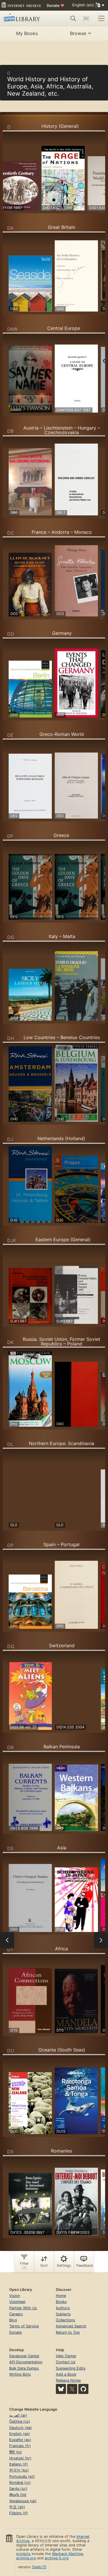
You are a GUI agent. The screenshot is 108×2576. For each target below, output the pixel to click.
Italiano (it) (19, 2464)
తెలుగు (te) (18, 2495)
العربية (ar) (18, 2415)
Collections (66, 2320)
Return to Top (68, 2332)
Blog (13, 2320)
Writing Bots (20, 2374)
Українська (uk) (23, 2501)
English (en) (20, 2434)
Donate (55, 5)
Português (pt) (22, 2477)
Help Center (66, 2356)
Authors (63, 2308)
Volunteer (17, 2302)
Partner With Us (23, 2308)
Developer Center (24, 2356)
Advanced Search (71, 2326)
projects (23, 2554)
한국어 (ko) (19, 2470)
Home (61, 2296)
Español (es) (20, 2440)
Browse (78, 33)
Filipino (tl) (19, 2513)
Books (61, 2302)
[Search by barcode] (86, 18)
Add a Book (66, 2374)
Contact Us (66, 2362)
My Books (27, 33)
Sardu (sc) (18, 2489)
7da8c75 (39, 2567)
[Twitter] (72, 2389)
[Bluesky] (61, 2389)
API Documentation (26, 2362)
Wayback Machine (67, 2554)
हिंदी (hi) (16, 2452)
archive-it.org (57, 2558)
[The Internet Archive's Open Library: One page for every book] (24, 18)
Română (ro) (20, 2483)
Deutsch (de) (21, 2428)
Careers (16, 2314)
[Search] (73, 18)
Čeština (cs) (20, 2421)
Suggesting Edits (71, 2368)
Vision (15, 2296)
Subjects (63, 2314)
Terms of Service (24, 2326)
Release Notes (68, 2380)
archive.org (26, 2558)
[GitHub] (83, 2389)
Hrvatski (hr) (20, 2458)
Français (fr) (20, 2446)
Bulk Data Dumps (24, 2368)
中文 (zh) (17, 2507)
